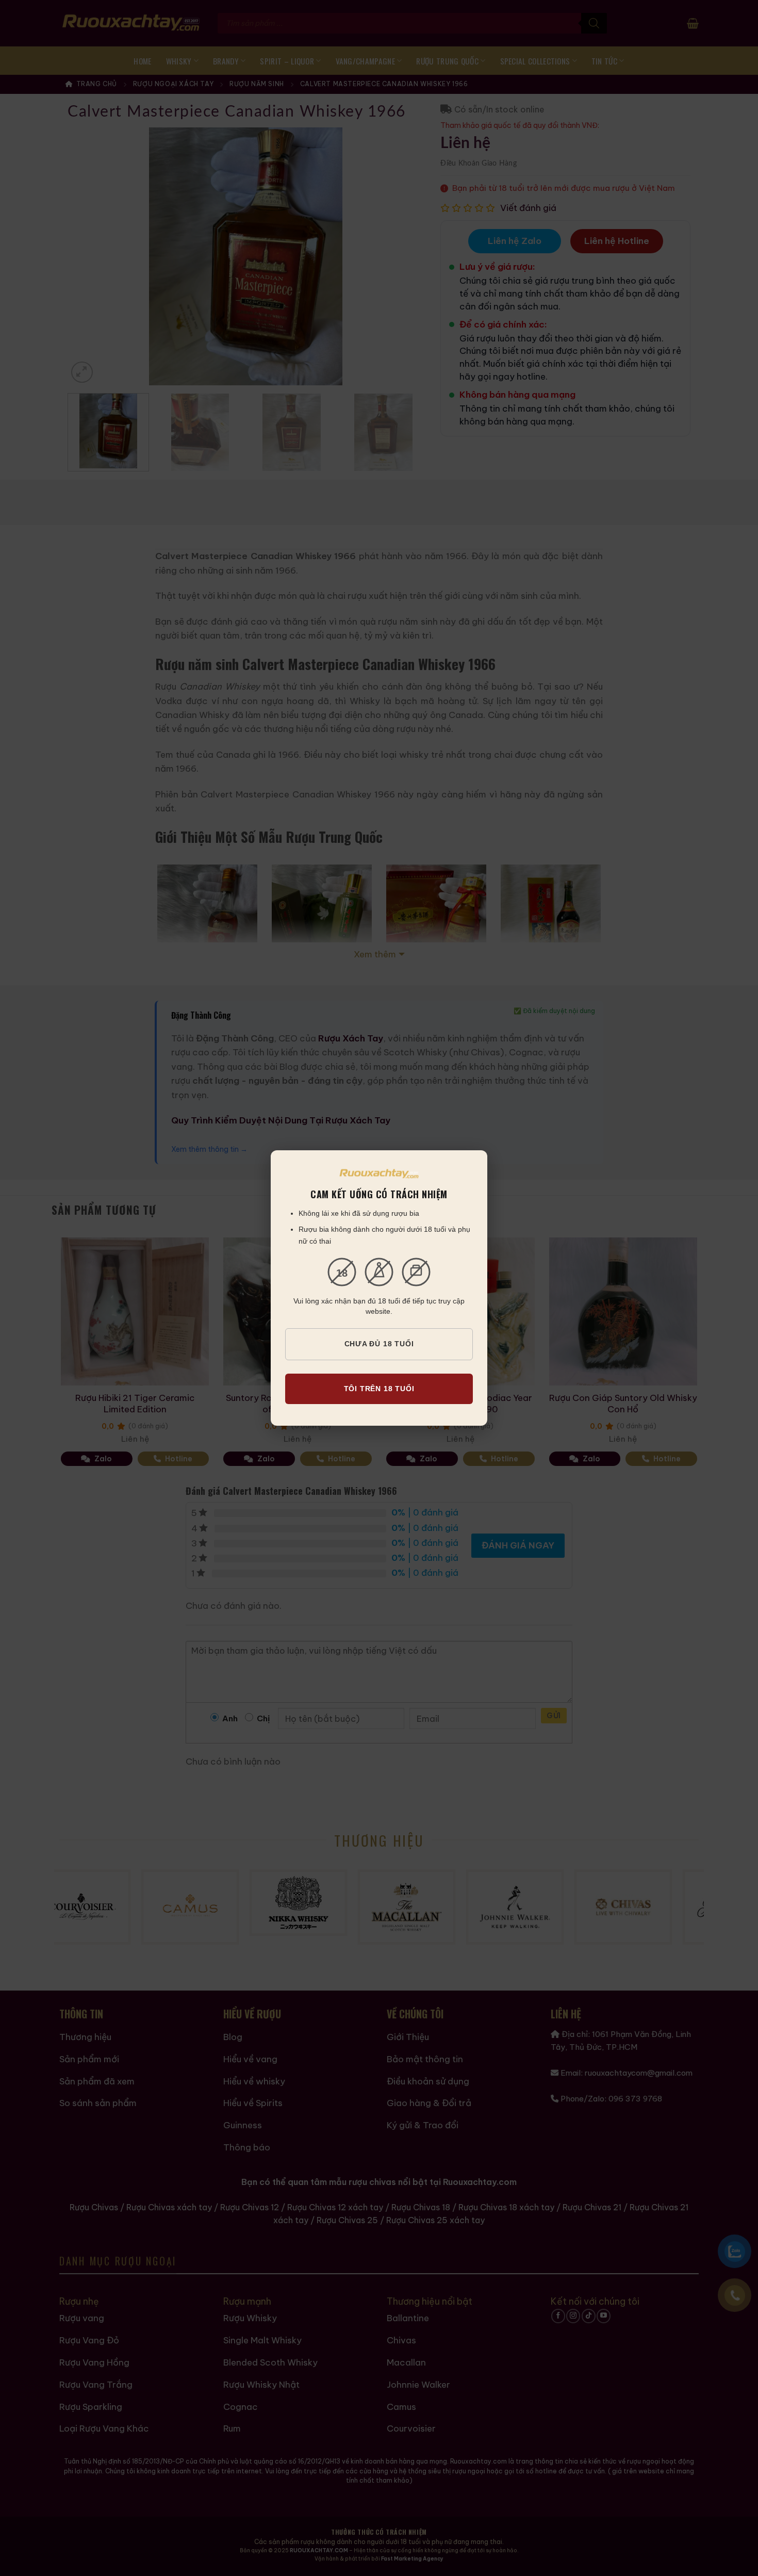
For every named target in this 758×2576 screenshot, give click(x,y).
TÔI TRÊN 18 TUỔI (379, 1389)
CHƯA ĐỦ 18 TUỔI (379, 1344)
